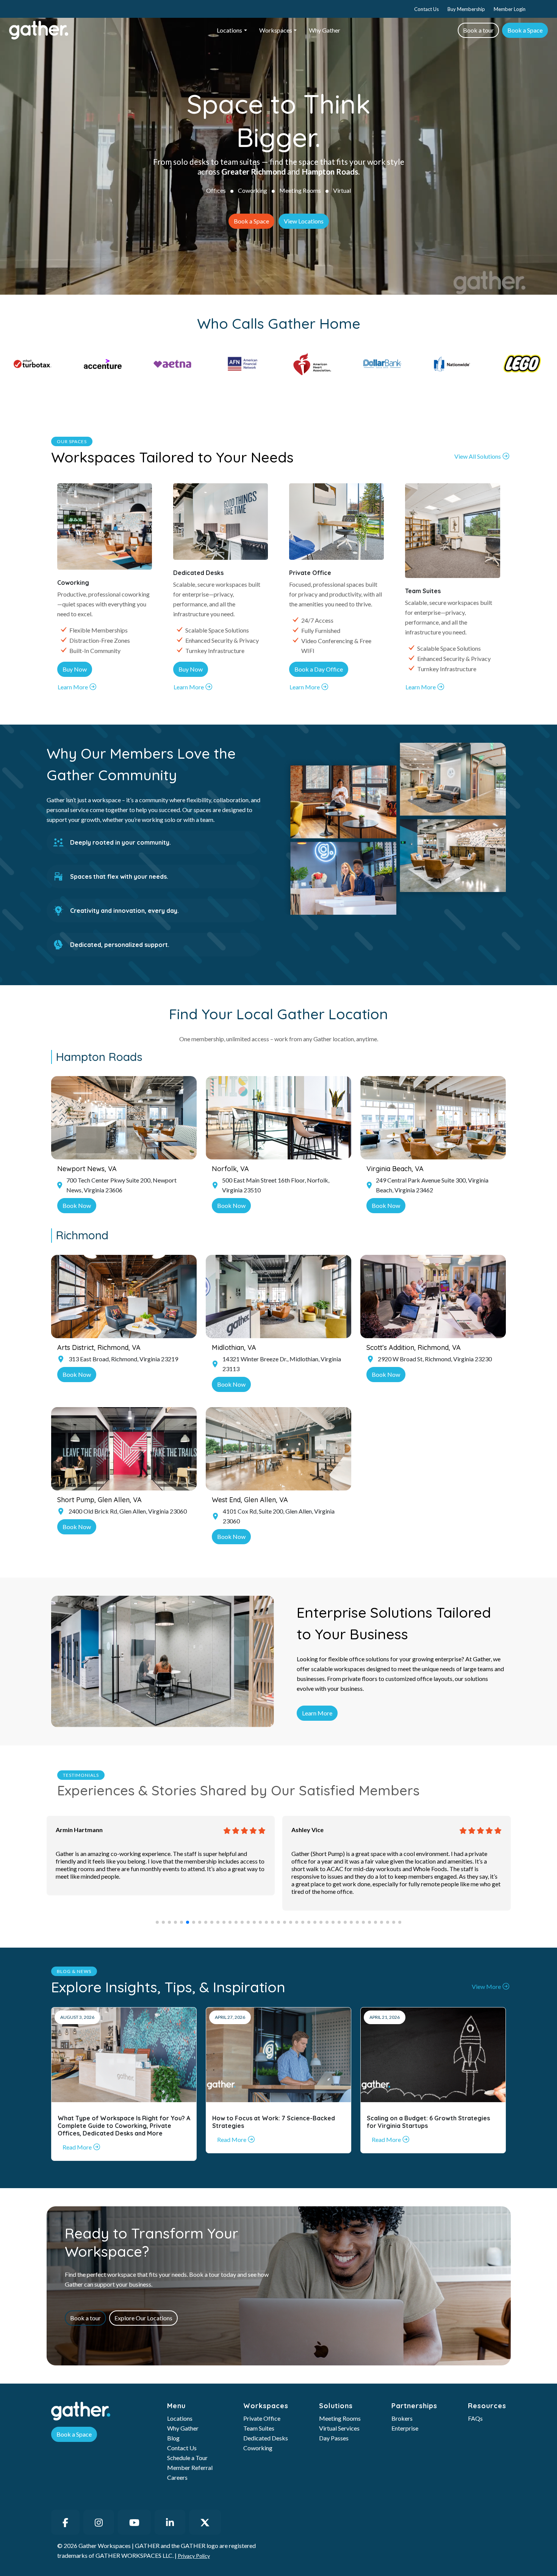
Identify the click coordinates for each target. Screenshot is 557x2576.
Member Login (510, 9)
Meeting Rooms (300, 190)
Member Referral (190, 2467)
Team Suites (259, 2428)
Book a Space (525, 30)
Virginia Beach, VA (395, 1169)
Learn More (73, 687)
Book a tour (478, 30)
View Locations (304, 221)
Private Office (262, 2418)
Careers (177, 2477)
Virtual (342, 190)
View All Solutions (478, 456)
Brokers (402, 2418)
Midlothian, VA (234, 1347)
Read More (77, 2147)
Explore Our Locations (143, 2318)
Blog (173, 2438)
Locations (229, 30)
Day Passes (334, 2438)
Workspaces (276, 30)
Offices (216, 190)
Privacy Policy (194, 2556)
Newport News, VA (87, 1169)
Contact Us (426, 9)
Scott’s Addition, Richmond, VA (414, 1347)
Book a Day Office (319, 669)
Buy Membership (466, 9)
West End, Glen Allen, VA (250, 1500)
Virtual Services (339, 2428)
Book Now (77, 1205)
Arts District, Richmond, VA (99, 1347)
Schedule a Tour (187, 2458)
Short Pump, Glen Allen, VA (99, 1500)
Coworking (253, 190)
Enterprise (405, 2428)
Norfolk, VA (230, 1169)
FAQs (475, 2418)
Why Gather (325, 30)
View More (486, 1986)
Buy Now (75, 669)
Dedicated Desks (266, 2438)
